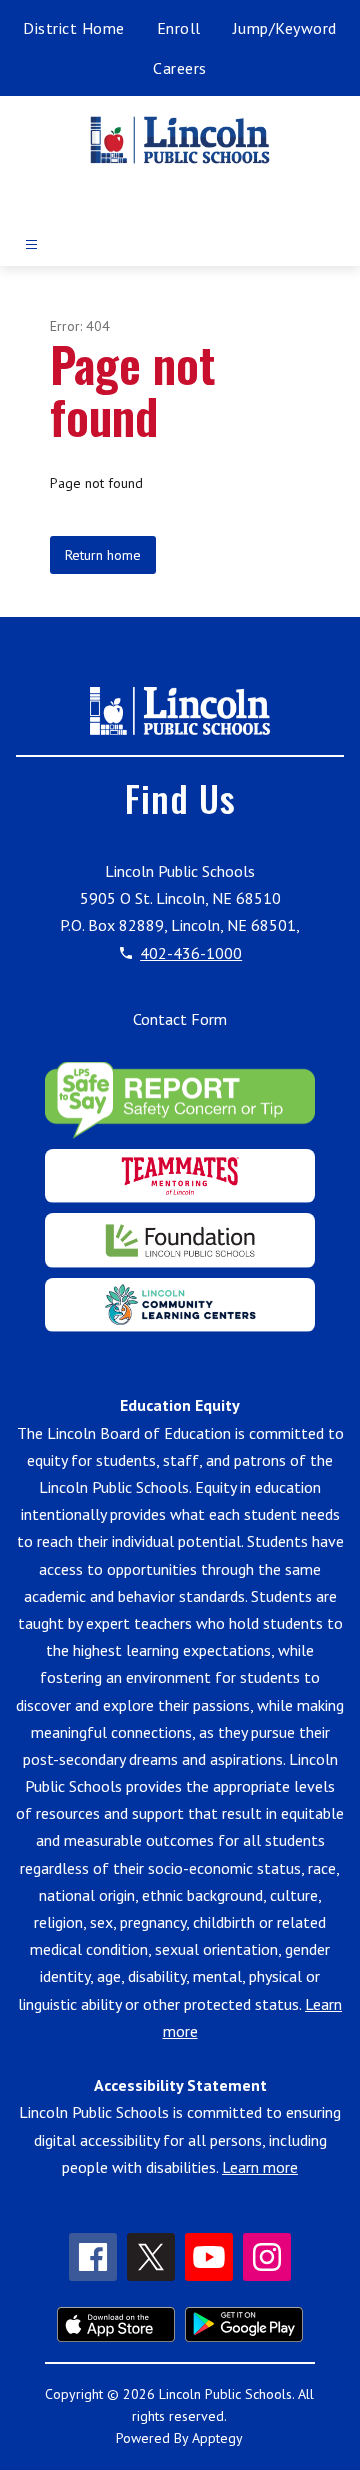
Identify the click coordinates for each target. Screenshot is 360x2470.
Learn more (260, 2167)
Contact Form (180, 1019)
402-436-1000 (191, 953)
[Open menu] (31, 244)
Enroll (179, 28)
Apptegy (217, 2438)
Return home (103, 555)
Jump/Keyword (285, 28)
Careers (180, 68)
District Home (74, 28)
